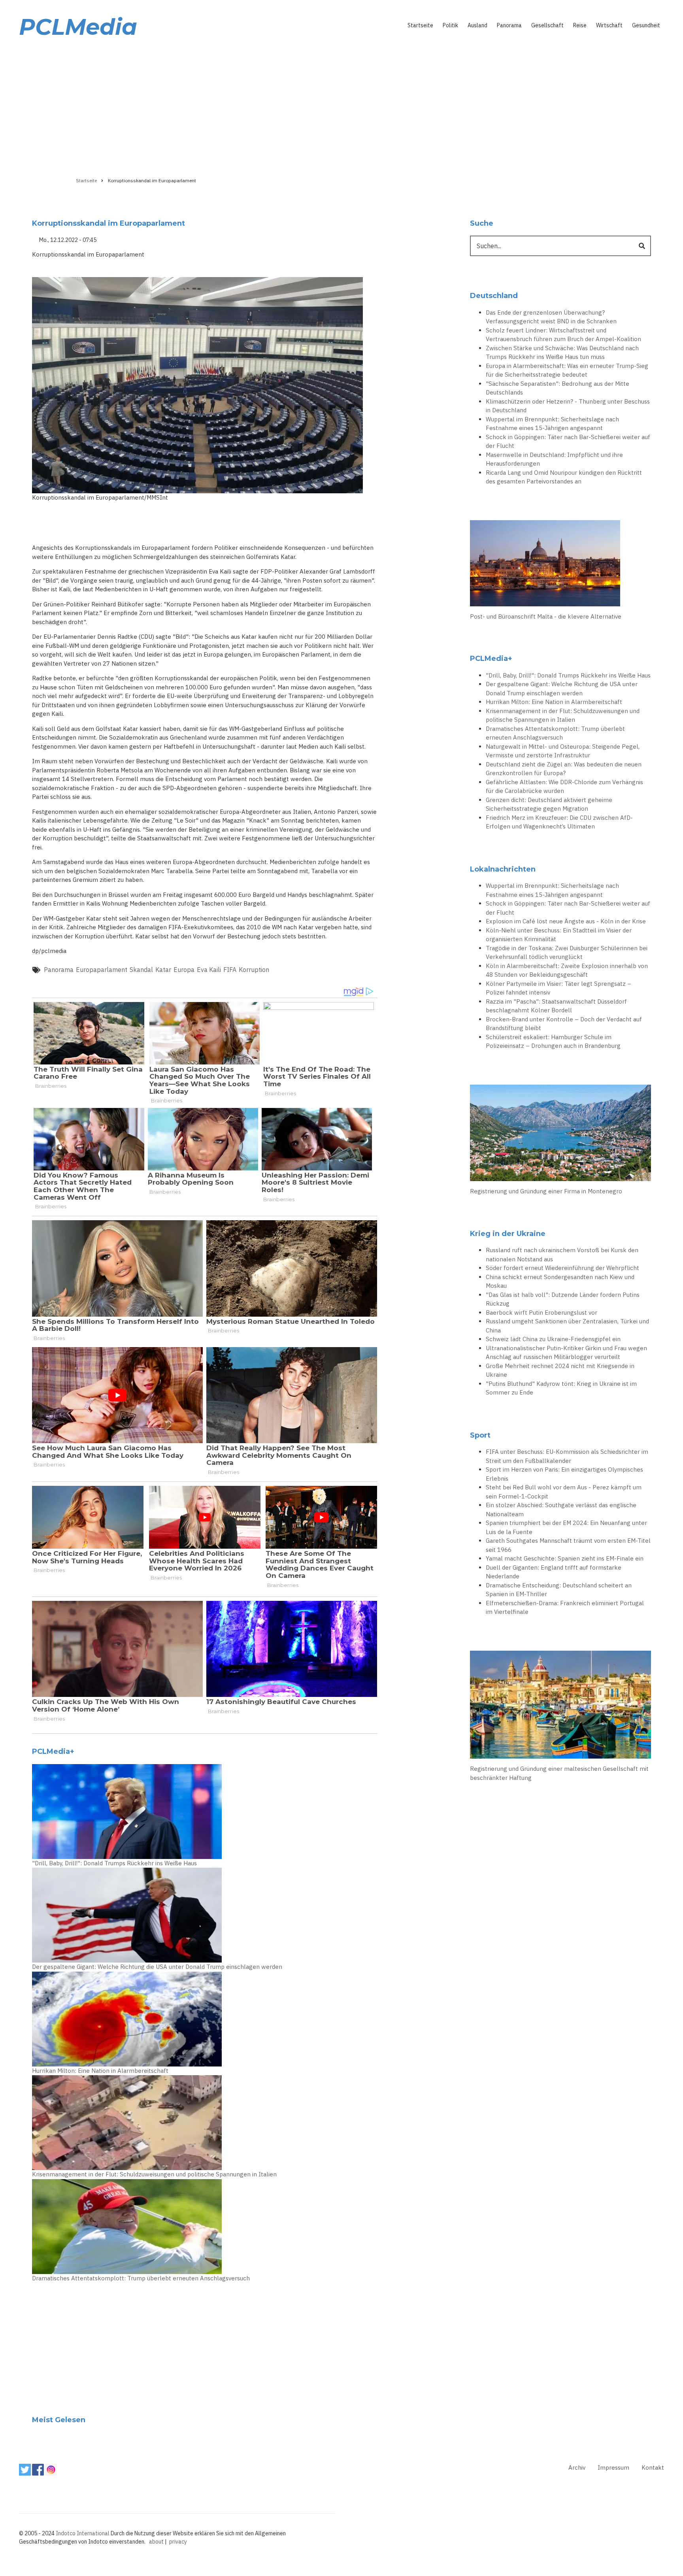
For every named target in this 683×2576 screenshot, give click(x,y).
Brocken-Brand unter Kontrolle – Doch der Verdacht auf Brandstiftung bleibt (564, 1024)
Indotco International (83, 2533)
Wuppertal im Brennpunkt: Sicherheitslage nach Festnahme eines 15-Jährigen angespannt (552, 424)
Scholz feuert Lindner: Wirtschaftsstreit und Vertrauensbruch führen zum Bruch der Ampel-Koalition (563, 335)
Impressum (613, 2467)
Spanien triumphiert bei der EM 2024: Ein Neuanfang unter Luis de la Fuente (566, 1527)
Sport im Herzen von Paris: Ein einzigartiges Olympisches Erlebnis (564, 1474)
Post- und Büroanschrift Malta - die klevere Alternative (546, 616)
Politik (450, 25)
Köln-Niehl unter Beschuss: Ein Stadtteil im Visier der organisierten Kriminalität (559, 935)
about (156, 2542)
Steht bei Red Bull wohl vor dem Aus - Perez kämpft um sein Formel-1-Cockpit (564, 1492)
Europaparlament (102, 970)
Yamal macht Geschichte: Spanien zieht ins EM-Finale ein (565, 1558)
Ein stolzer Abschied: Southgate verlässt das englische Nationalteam (561, 1510)
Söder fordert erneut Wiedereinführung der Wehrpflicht (562, 1268)
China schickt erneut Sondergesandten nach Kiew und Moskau (560, 1281)
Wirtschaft (609, 25)
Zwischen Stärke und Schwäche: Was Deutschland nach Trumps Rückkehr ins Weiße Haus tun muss (562, 353)
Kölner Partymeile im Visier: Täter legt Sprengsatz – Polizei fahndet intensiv (558, 988)
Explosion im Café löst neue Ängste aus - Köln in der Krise (566, 921)
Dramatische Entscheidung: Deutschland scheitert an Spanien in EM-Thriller (559, 1590)
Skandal (141, 970)
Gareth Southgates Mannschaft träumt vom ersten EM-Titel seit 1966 (568, 1545)
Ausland (477, 25)
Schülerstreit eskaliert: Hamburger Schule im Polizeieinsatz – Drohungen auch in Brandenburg (553, 1042)
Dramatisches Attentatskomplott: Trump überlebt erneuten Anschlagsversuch (141, 2278)
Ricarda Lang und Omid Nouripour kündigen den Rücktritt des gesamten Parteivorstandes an (564, 477)
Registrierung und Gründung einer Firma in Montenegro (546, 1191)
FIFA (230, 970)
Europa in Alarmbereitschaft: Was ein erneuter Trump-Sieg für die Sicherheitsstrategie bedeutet (567, 370)
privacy (178, 2542)
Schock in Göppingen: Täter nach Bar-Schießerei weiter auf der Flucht (568, 442)
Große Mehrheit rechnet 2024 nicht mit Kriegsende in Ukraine (560, 1370)
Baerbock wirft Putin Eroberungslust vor (541, 1313)
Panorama (509, 25)
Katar (163, 970)
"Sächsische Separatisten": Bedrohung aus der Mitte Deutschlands (558, 388)
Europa (184, 970)
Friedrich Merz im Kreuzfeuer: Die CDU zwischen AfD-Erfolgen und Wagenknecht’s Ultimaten (559, 822)
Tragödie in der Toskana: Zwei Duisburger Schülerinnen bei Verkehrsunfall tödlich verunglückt (567, 953)
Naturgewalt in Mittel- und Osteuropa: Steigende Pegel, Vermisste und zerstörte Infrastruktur (563, 751)
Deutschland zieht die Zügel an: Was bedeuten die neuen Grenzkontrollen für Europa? (564, 769)
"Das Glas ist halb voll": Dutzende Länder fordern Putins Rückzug (563, 1299)
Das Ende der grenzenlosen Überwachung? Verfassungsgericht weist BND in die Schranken (551, 317)
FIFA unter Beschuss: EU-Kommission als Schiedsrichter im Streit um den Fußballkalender (567, 1456)
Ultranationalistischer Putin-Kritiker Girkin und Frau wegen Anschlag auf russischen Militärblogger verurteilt (566, 1353)
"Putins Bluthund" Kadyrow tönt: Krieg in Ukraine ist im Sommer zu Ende (561, 1388)
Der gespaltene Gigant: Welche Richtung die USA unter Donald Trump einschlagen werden (157, 1967)
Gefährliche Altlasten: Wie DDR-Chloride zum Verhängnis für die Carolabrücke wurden (564, 787)
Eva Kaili (209, 970)
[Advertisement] (341, 106)
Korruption (254, 970)
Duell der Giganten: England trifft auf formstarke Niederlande (554, 1572)
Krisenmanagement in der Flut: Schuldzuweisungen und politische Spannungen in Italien (154, 2174)
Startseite (420, 25)
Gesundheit (646, 25)
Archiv (577, 2467)
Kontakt (653, 2467)
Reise (580, 25)
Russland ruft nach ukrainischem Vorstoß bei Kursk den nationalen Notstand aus (562, 1255)
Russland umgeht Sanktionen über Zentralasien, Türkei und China (567, 1326)
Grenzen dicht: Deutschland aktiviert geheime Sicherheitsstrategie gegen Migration (549, 804)
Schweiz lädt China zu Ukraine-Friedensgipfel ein (553, 1339)
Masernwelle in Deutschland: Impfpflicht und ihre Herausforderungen (554, 459)
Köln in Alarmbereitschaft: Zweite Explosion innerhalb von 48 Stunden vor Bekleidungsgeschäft (567, 970)
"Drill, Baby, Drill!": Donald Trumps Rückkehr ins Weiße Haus (114, 1863)
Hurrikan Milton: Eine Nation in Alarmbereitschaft (100, 2071)
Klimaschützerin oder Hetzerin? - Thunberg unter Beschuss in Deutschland (568, 406)
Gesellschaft (547, 25)
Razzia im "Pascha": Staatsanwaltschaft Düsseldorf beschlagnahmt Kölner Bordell (556, 1006)
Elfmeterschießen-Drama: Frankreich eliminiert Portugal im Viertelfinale (565, 1608)
